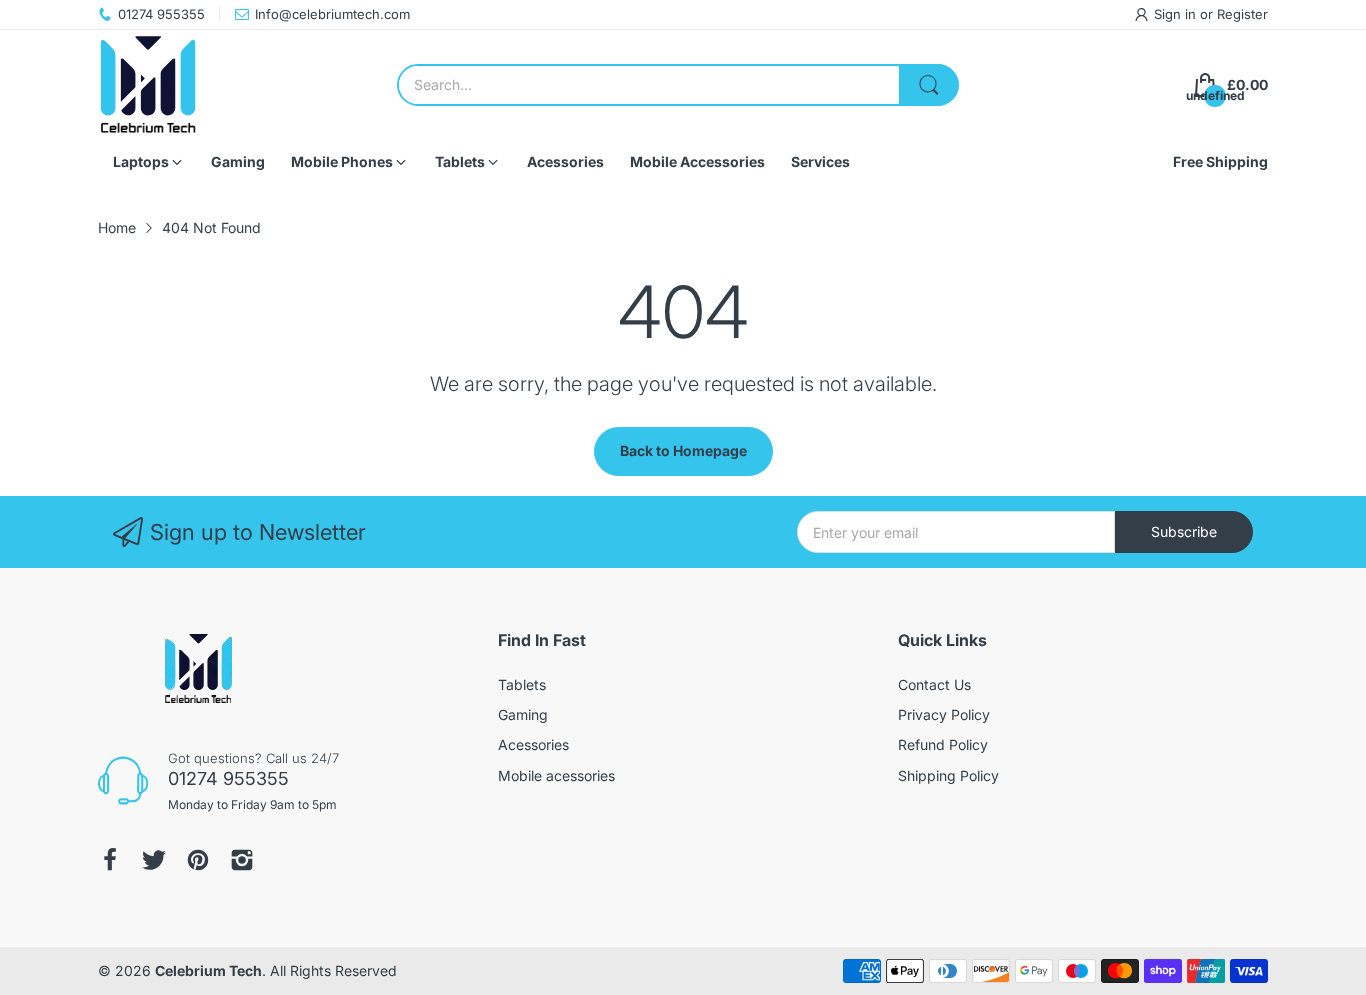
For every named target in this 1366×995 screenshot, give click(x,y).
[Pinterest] (198, 860)
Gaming (523, 714)
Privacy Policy (944, 714)
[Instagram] (242, 860)
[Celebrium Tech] (148, 85)
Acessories (533, 744)
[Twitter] (154, 860)
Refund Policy (943, 744)
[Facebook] (110, 860)
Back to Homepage (683, 450)
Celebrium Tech (208, 970)
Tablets (522, 684)
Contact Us (934, 684)
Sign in (1177, 14)
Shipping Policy (948, 775)
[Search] (929, 85)
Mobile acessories (556, 775)
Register (1242, 14)
